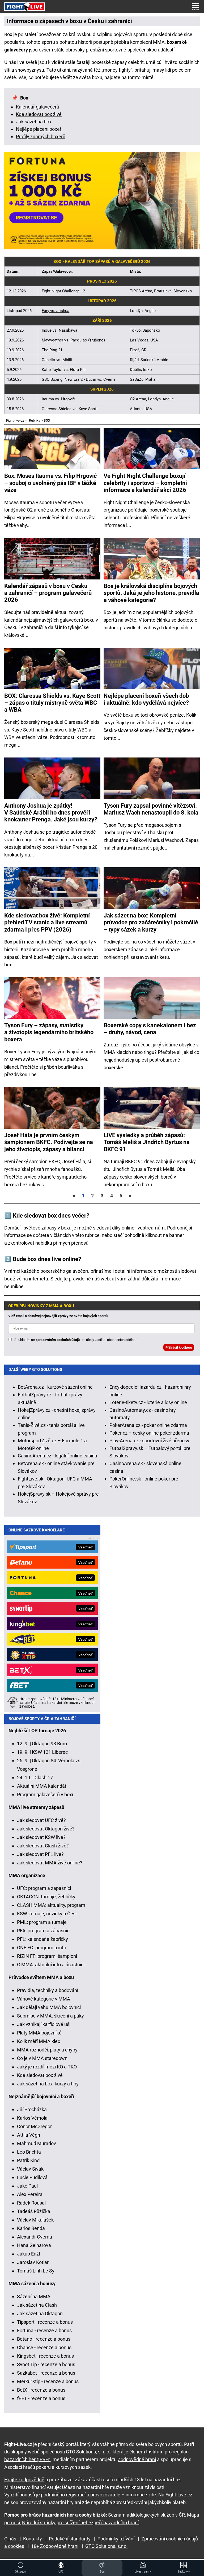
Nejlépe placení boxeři (39, 129)
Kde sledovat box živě (39, 114)
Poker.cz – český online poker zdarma (149, 1433)
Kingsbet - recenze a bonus (45, 2356)
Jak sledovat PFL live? (40, 1854)
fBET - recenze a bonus (41, 2398)
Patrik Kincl (29, 2160)
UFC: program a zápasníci (44, 1888)
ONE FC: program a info (42, 1948)
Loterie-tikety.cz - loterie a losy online (148, 1402)
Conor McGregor (34, 2126)
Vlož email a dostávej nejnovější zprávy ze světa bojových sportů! (58, 1316)
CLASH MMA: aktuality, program (51, 1905)
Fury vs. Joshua (56, 311)
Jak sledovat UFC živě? (41, 1820)
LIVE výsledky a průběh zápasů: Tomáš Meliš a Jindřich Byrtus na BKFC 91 (147, 1142)
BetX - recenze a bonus (41, 2390)
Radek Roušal (31, 2203)
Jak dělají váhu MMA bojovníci (49, 2007)
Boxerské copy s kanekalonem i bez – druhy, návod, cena (150, 1029)
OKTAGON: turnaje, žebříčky (46, 1897)
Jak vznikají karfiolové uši (44, 2024)
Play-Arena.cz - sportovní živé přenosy (149, 1441)
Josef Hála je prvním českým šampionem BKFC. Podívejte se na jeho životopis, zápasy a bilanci (49, 1142)
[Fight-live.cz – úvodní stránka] (25, 7)
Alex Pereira (30, 2194)
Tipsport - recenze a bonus (45, 2322)
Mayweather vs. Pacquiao (64, 340)
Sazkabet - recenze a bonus (46, 2373)
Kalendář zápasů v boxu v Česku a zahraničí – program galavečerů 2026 (48, 593)
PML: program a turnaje (42, 1922)
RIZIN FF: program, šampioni (47, 1956)
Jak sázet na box (34, 122)
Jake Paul (27, 2186)
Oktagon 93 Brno (49, 1744)
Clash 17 (44, 1778)
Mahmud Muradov (37, 2143)
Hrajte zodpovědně (24, 2480)
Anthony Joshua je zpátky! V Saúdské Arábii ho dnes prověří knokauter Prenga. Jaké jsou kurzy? (51, 813)
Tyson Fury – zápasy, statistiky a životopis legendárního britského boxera (49, 1032)
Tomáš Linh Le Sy (36, 2271)
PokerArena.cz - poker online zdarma (148, 1425)
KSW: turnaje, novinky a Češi (47, 1914)
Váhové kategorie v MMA (44, 1999)
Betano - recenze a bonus (44, 2339)
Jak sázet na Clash (37, 2305)
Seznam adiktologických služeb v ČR (146, 2515)
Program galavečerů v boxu (46, 1794)
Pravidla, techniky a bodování (48, 1990)
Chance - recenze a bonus (44, 2347)
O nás (10, 2539)
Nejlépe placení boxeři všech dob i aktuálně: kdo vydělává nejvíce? (146, 699)
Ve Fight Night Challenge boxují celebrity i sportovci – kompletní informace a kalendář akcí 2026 (145, 483)
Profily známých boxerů (41, 137)
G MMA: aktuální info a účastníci (51, 1965)
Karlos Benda (31, 2228)
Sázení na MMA (34, 2296)
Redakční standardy (70, 2539)
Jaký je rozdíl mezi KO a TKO (47, 2067)
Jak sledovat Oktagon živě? (46, 1829)
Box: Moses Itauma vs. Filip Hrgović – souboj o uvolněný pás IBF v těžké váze (50, 483)
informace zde (141, 2495)
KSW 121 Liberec (50, 1752)
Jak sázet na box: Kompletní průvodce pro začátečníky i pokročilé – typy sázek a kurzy (151, 923)
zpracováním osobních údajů (58, 1340)
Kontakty (33, 2539)
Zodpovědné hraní (137, 2459)
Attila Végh (29, 2135)
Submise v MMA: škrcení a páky (50, 2016)
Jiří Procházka (32, 2109)
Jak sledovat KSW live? (41, 1837)
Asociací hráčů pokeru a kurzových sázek (47, 2467)
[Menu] (195, 7)
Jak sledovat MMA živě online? (50, 1863)
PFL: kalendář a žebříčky (42, 1939)
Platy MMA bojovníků (39, 2033)
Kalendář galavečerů (38, 107)
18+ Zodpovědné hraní (55, 2546)
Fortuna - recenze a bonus (44, 2330)
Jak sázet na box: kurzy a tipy (48, 2084)
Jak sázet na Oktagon (40, 2313)
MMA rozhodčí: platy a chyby (47, 2050)
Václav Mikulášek (35, 2220)
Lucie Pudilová (32, 2177)
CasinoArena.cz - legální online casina (58, 1456)
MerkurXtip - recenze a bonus (48, 2381)
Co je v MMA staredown (42, 2058)
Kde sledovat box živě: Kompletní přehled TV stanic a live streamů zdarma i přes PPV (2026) (47, 923)
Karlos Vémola (32, 2118)
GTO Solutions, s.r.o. (107, 2546)
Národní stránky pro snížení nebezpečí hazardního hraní (80, 2523)
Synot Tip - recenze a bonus (46, 2364)
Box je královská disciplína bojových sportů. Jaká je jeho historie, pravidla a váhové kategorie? (151, 593)
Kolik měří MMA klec (39, 2041)
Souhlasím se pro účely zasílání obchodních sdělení (75, 1340)
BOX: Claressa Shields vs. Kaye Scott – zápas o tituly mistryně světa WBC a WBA (52, 703)
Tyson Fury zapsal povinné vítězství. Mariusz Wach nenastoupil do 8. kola (151, 809)
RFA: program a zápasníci (44, 1931)
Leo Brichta (29, 2152)
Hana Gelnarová (34, 2245)
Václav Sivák (30, 2169)
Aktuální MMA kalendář (42, 1786)
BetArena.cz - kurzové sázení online (55, 1387)
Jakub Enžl (28, 2254)
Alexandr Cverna (35, 2237)
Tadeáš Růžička (34, 2211)
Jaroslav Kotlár (33, 2262)
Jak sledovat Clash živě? (43, 1846)
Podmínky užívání (116, 2539)
